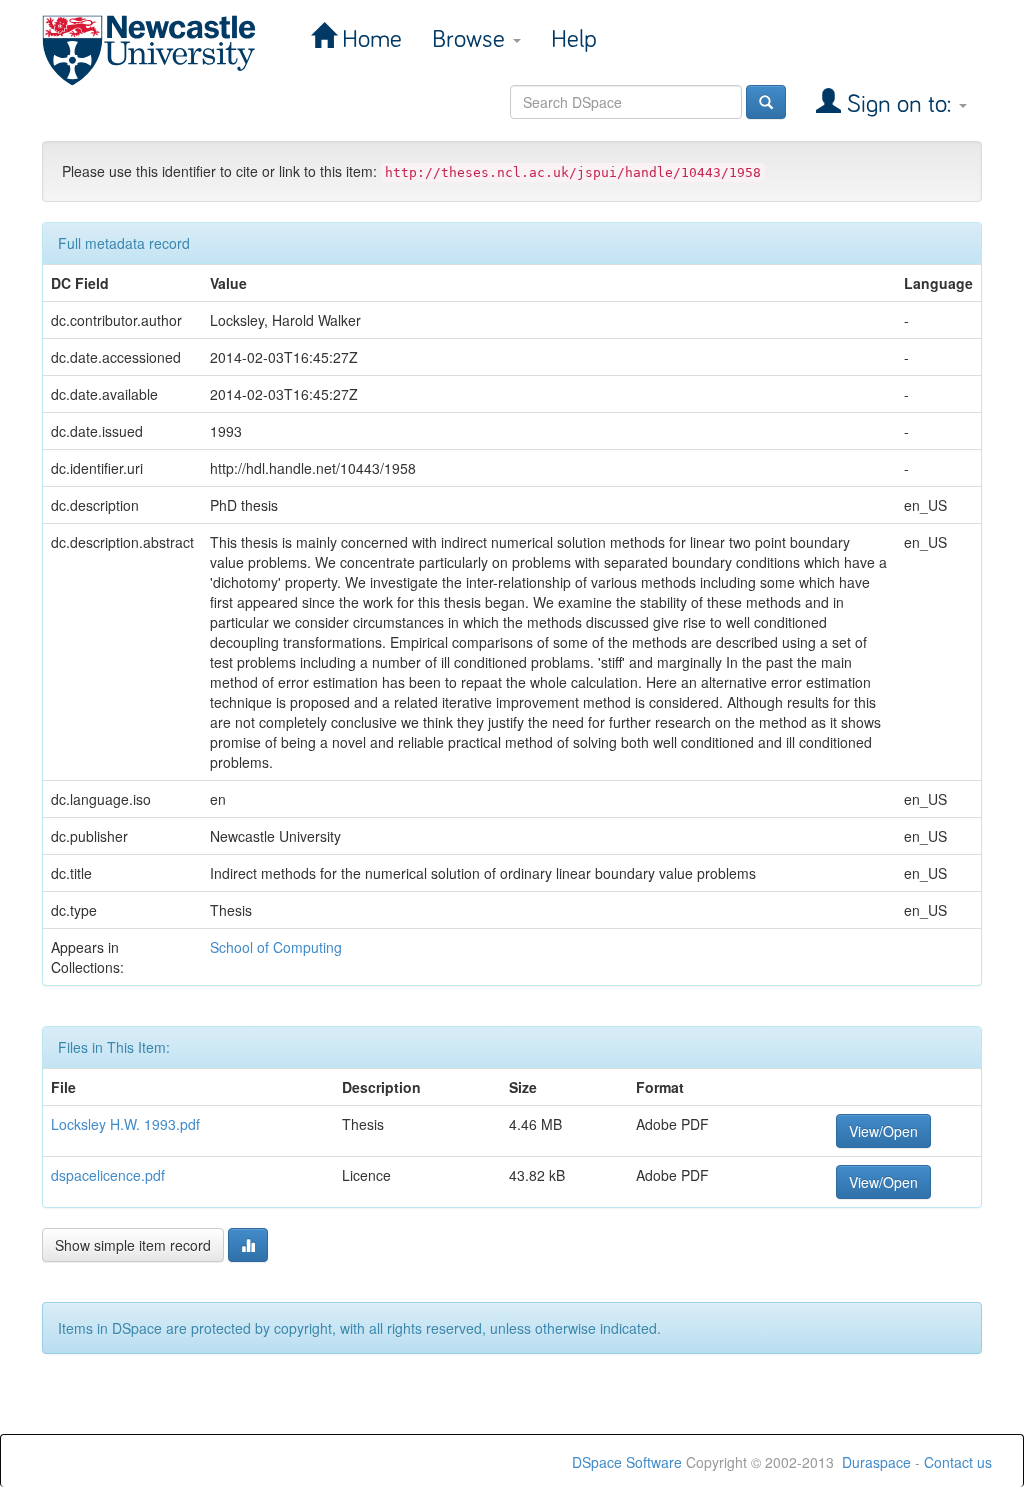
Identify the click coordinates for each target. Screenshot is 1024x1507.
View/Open (883, 1131)
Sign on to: (899, 104)
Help (574, 39)
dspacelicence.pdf (108, 1175)
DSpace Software (627, 1462)
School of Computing (276, 947)
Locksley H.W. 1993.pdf (125, 1124)
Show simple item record (133, 1245)
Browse (471, 39)
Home (369, 39)
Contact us (958, 1462)
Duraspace (876, 1462)
